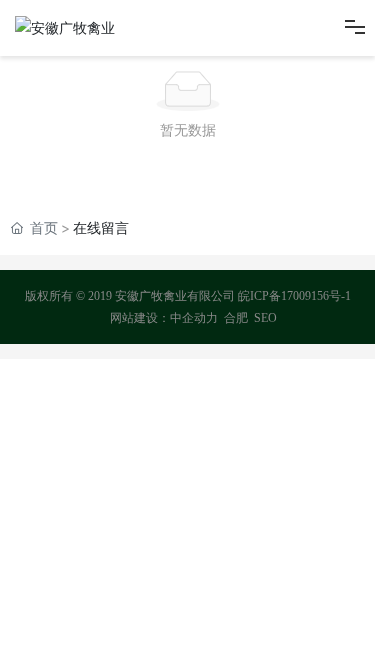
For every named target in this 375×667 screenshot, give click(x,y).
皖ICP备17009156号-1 (294, 296)
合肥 (236, 318)
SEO (265, 318)
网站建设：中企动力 (164, 318)
